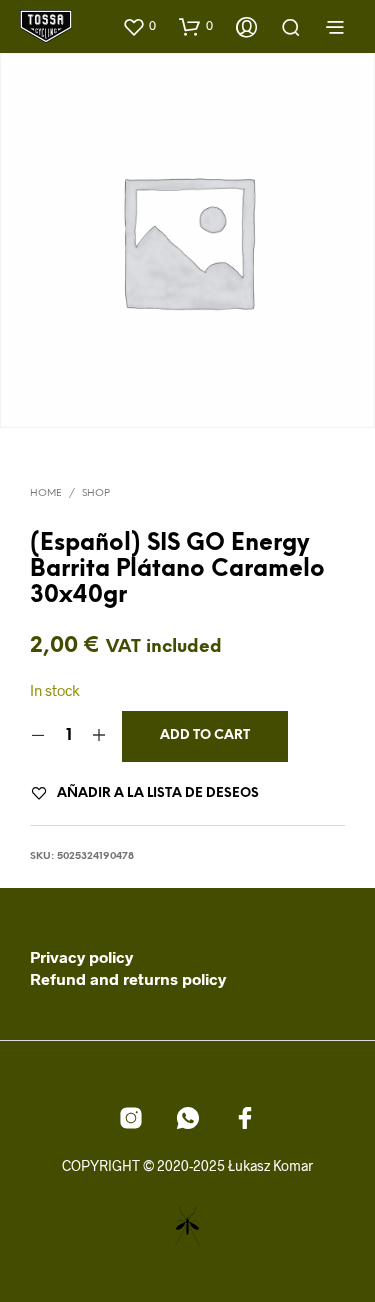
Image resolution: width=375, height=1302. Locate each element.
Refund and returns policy (128, 978)
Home (46, 493)
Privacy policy (81, 956)
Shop (96, 493)
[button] (139, 26)
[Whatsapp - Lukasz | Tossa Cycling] (188, 1118)
